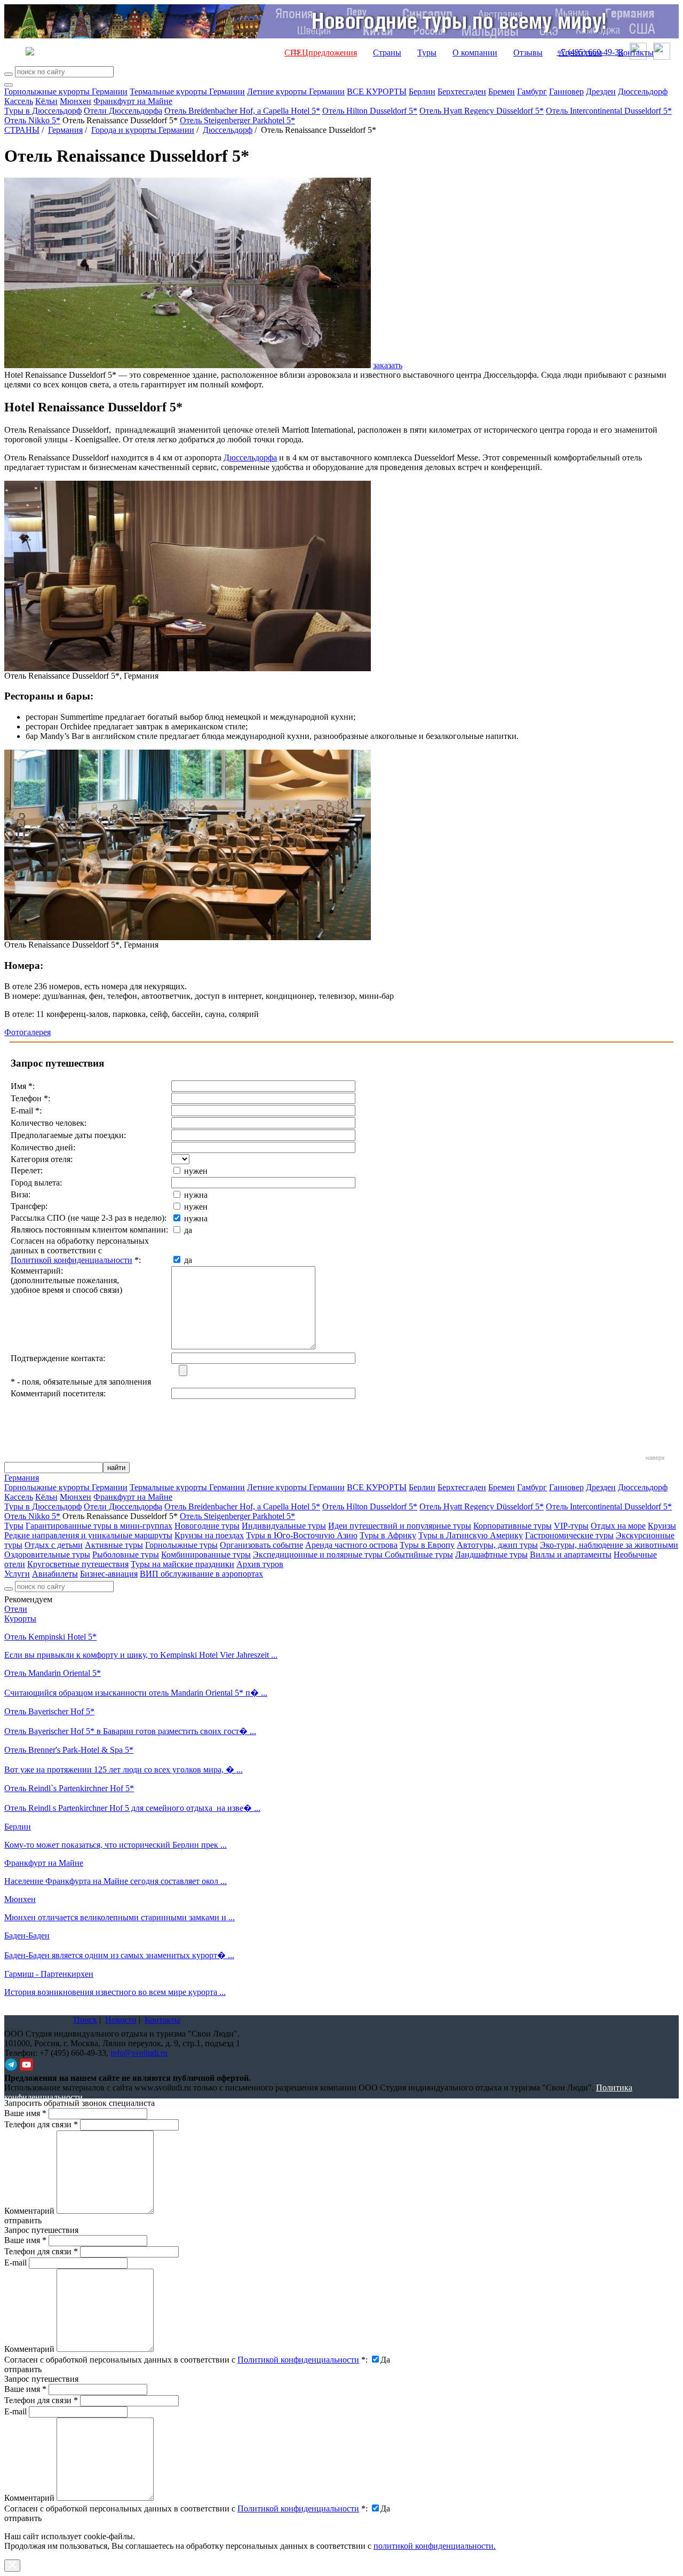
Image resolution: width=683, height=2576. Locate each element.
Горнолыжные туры (181, 1545)
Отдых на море (618, 1526)
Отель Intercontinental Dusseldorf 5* (609, 111)
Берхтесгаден (462, 92)
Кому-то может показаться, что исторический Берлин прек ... (116, 1845)
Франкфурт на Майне (133, 101)
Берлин (422, 92)
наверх (655, 1458)
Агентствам (580, 53)
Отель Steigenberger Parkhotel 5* (237, 120)
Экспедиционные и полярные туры (319, 1555)
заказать (388, 365)
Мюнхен (76, 101)
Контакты (636, 53)
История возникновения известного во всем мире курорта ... (115, 1992)
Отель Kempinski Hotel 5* (50, 1637)
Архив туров (260, 1564)
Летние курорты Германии (296, 92)
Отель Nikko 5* (32, 120)
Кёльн (46, 101)
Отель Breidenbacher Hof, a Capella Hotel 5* (242, 111)
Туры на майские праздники (182, 1564)
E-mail (15, 2263)
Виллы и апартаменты (571, 1555)
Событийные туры (419, 1555)
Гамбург (532, 92)
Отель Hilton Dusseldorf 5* (370, 111)
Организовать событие (261, 1545)
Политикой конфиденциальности (72, 1260)
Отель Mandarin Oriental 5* (53, 1673)
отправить (23, 2518)
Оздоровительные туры (47, 1555)
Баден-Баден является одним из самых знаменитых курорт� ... (119, 1955)
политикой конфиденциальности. (435, 2546)
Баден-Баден (27, 1935)
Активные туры (114, 1545)
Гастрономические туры (569, 1535)
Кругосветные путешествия (78, 1564)
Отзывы (528, 53)
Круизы (662, 1526)
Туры (427, 53)
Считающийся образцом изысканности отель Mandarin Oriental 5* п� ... (136, 1693)
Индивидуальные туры (284, 1526)
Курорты (20, 1619)
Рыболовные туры (126, 1555)
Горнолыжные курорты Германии (66, 92)
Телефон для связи (41, 2124)
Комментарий (29, 2211)
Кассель (19, 101)
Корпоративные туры (513, 1526)
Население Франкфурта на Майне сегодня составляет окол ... (116, 1881)
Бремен (502, 92)
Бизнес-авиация (109, 1574)
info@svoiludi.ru (139, 2053)
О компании (475, 53)
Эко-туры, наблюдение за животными (609, 1545)
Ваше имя (25, 2113)
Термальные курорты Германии (187, 92)
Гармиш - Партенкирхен (49, 1974)
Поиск (85, 2020)
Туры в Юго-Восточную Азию (302, 1535)
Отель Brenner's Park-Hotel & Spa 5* (69, 1750)
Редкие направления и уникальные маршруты (88, 1535)
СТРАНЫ (22, 130)
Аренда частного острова (351, 1545)
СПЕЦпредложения (321, 53)
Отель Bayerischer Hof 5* (49, 1711)
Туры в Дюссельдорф (43, 111)
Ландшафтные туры (491, 1555)
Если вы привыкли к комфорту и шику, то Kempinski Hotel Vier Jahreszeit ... (141, 1655)
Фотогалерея (27, 1032)
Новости (121, 2020)
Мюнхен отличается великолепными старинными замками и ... (120, 1917)
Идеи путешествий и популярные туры (400, 1526)
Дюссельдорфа (250, 458)
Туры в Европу (427, 1545)
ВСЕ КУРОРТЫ (377, 92)
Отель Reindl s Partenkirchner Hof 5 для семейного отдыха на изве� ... (132, 1808)
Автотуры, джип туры (497, 1545)
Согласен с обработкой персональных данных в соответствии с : (186, 2360)
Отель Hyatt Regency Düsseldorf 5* (482, 111)
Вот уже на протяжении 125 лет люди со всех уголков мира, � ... (124, 1770)
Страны (387, 53)
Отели (16, 1609)
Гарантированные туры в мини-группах (99, 1526)
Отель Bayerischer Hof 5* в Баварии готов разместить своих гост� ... (130, 1731)
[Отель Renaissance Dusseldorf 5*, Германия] (188, 668)
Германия (65, 130)
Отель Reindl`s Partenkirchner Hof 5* (69, 1788)
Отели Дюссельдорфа (123, 111)
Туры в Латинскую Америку (471, 1535)
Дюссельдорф (643, 92)
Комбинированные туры (206, 1555)
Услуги (17, 1574)
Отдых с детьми (54, 1545)
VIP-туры (571, 1526)
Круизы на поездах (209, 1535)
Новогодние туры (207, 1526)
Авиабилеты (55, 1574)
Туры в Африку (388, 1535)
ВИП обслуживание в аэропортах (201, 1574)
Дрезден (601, 92)
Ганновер (566, 92)
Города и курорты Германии (143, 130)
